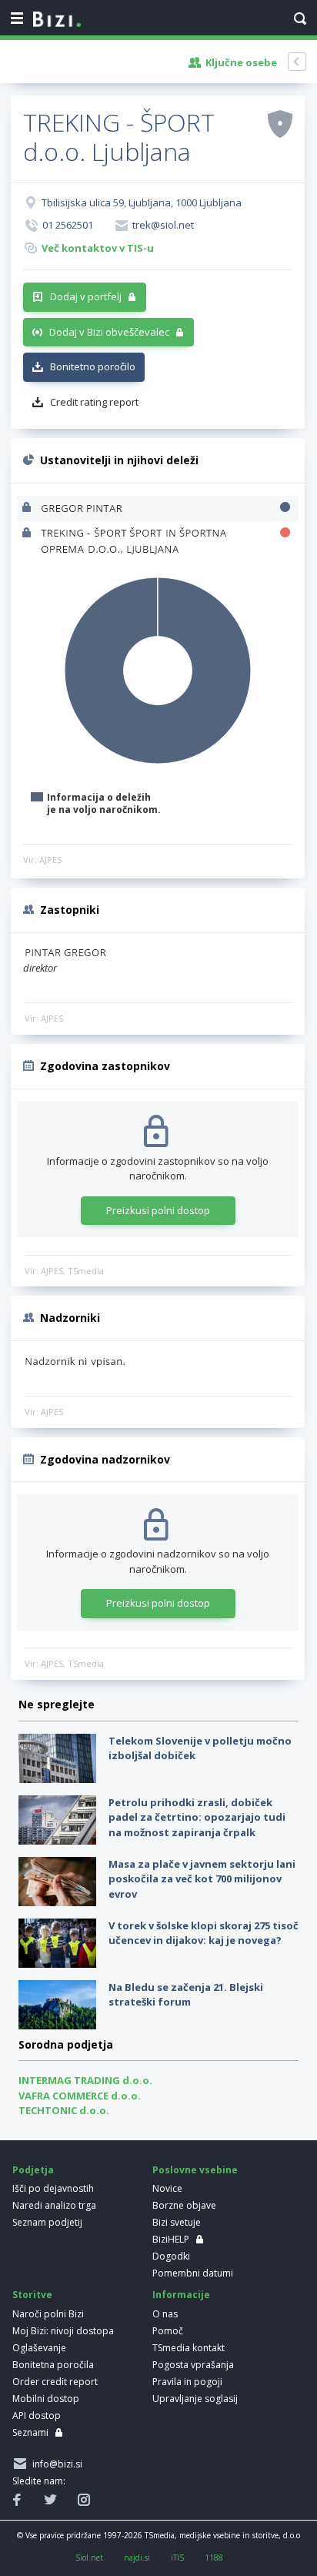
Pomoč (168, 2331)
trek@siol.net (163, 225)
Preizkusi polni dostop (158, 1210)
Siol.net (89, 2558)
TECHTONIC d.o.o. (64, 2110)
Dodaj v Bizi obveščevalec (109, 332)
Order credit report (55, 2382)
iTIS (177, 2558)
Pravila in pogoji (187, 2382)
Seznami (30, 2432)
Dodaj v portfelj (86, 296)
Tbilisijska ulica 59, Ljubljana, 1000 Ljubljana (142, 202)
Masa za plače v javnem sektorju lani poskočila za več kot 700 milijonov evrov (202, 1879)
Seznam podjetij (47, 2222)
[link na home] (57, 20)
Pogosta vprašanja (193, 2365)
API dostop (37, 2415)
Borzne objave (184, 2205)
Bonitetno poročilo (93, 366)
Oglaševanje (39, 2348)
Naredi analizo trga (54, 2205)
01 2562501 (68, 225)
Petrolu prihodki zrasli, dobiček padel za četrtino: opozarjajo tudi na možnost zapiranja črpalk (197, 1817)
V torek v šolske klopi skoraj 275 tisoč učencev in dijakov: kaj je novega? (204, 1933)
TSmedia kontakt (189, 2348)
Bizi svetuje (177, 2222)
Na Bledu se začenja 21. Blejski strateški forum (186, 1995)
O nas (165, 2314)
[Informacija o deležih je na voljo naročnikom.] (28, 509)
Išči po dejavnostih (53, 2188)
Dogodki (171, 2256)
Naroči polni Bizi (48, 2314)
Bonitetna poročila (53, 2365)
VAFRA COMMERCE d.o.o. (80, 2096)
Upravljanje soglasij (195, 2399)
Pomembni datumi (193, 2273)
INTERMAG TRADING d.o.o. (85, 2080)
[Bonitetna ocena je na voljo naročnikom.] (280, 123)
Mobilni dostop (46, 2399)
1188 (214, 2558)
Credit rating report (94, 402)
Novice (167, 2188)
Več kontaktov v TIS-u (98, 248)
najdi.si (137, 2558)
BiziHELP (171, 2239)
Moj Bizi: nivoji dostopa (63, 2331)
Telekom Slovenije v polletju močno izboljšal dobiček (200, 1748)
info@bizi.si (55, 2464)
